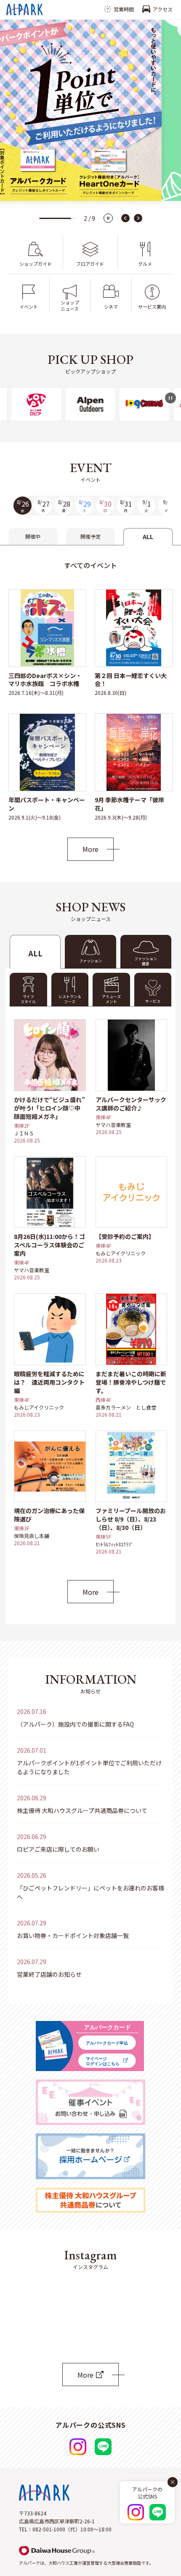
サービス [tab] (153, 1001)
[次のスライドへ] (138, 218)
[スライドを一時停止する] (108, 218)
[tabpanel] (90, 703)
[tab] (146, 952)
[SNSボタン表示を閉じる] (173, 2482)
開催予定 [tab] (90, 536)
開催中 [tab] (33, 536)
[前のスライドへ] (125, 218)
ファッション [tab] (90, 961)
